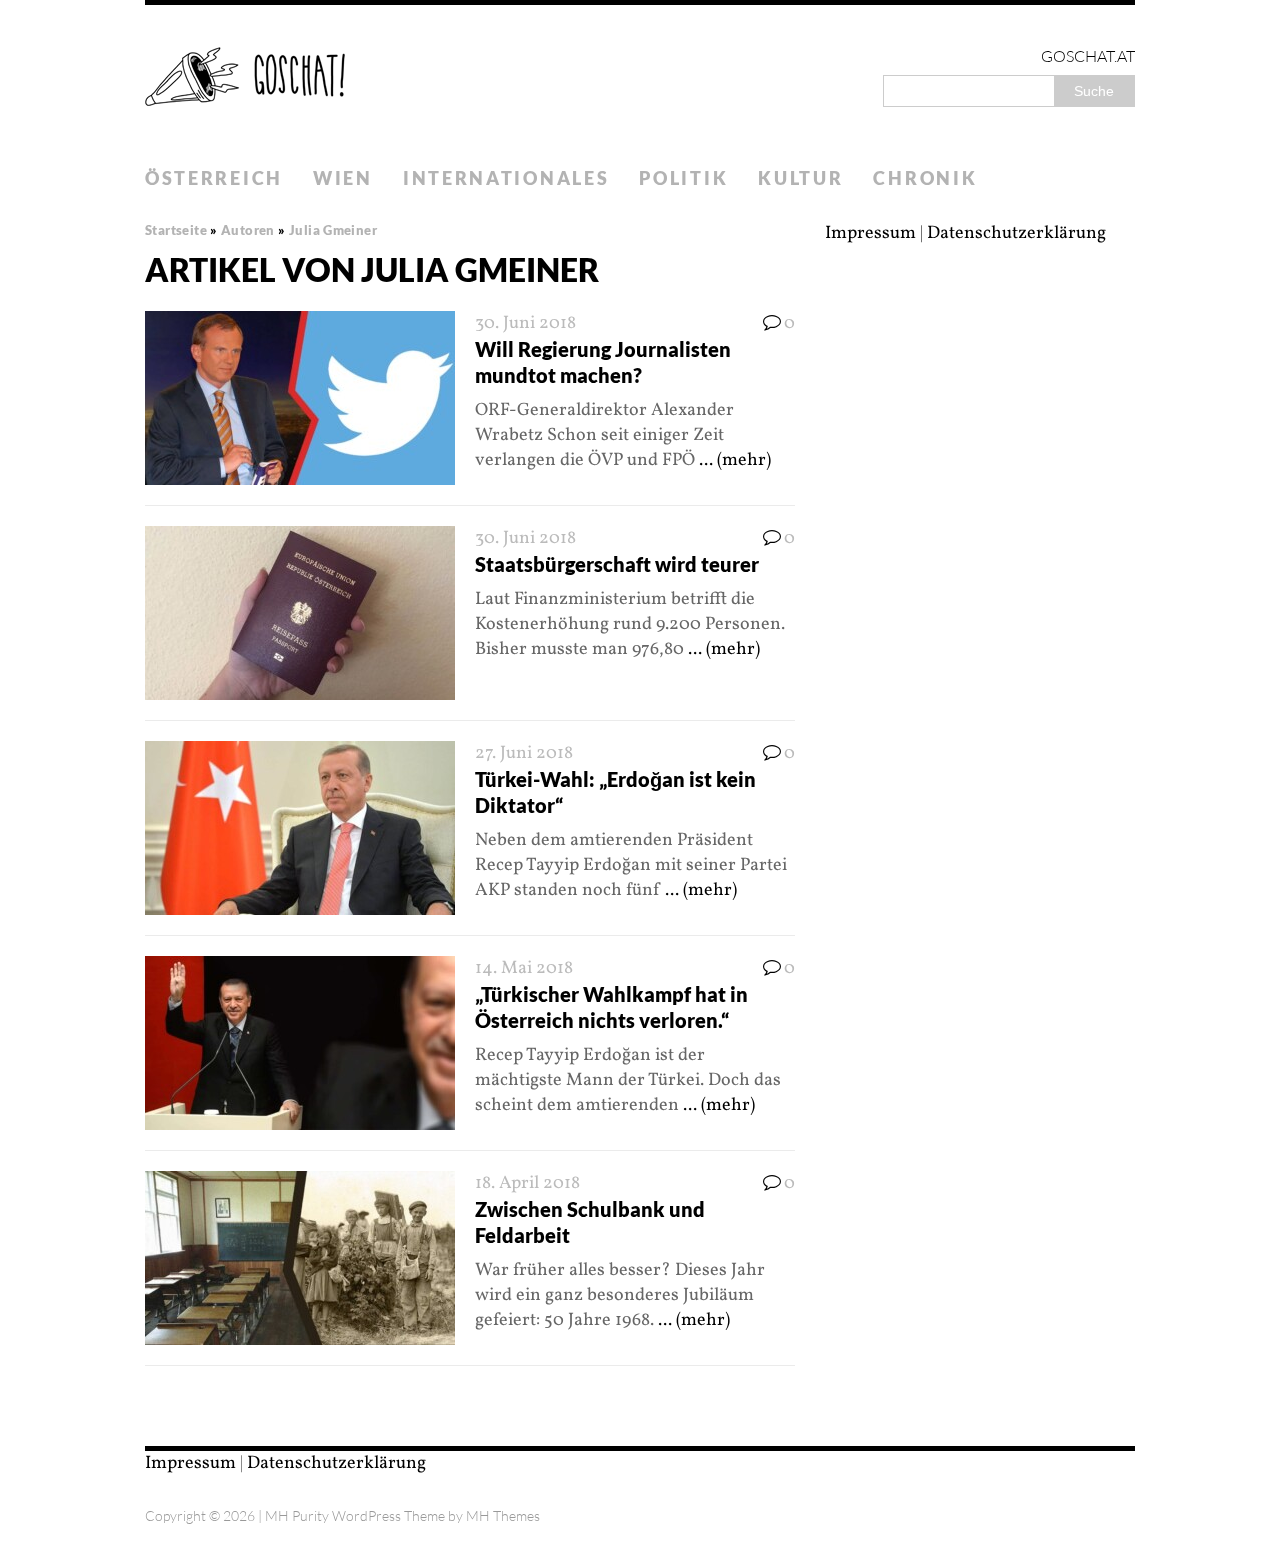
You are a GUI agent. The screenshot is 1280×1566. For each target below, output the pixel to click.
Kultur (800, 178)
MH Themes (503, 1515)
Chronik (925, 178)
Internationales (506, 178)
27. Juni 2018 (524, 753)
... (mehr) (735, 460)
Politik (683, 178)
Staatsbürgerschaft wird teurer (617, 564)
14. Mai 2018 (524, 968)
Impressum (870, 233)
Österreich (214, 178)
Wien (343, 178)
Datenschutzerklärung (1016, 233)
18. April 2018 (527, 1183)
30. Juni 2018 (525, 323)
